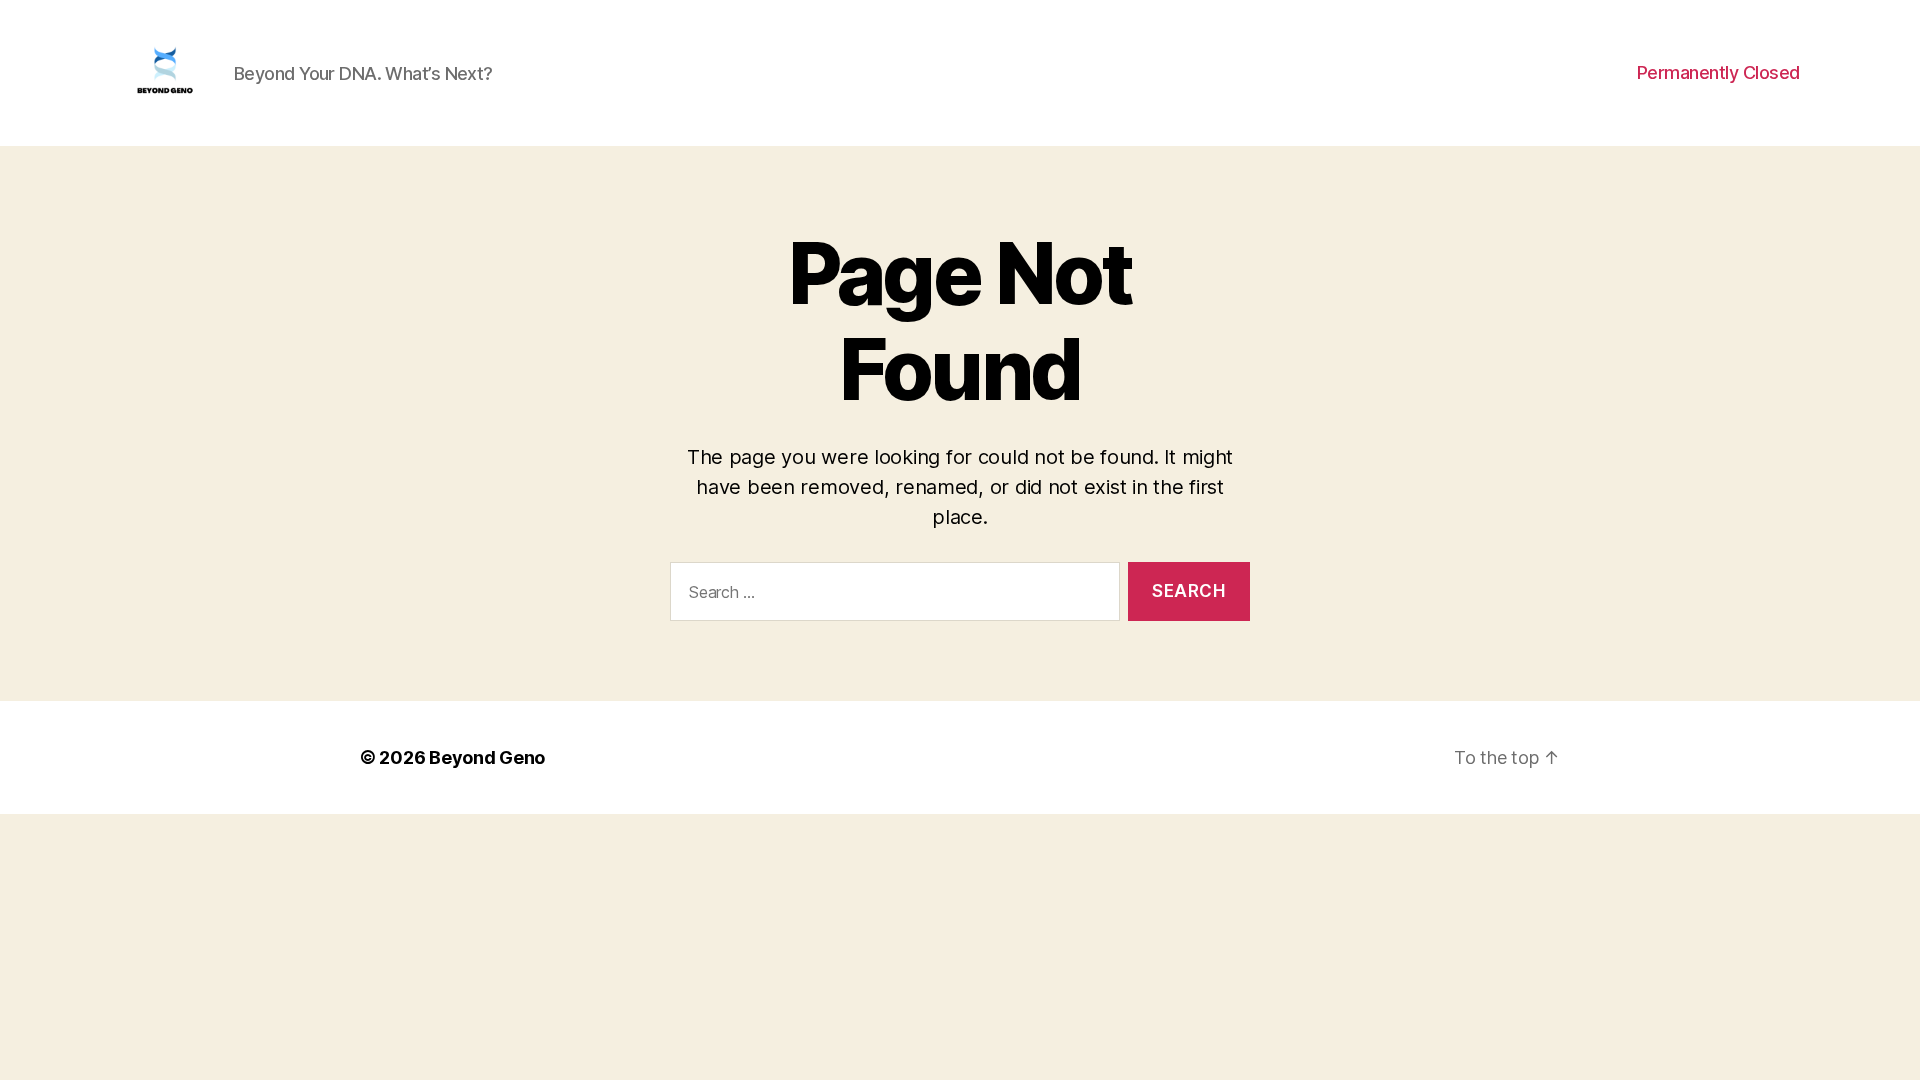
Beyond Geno (487, 757)
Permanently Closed (1718, 72)
